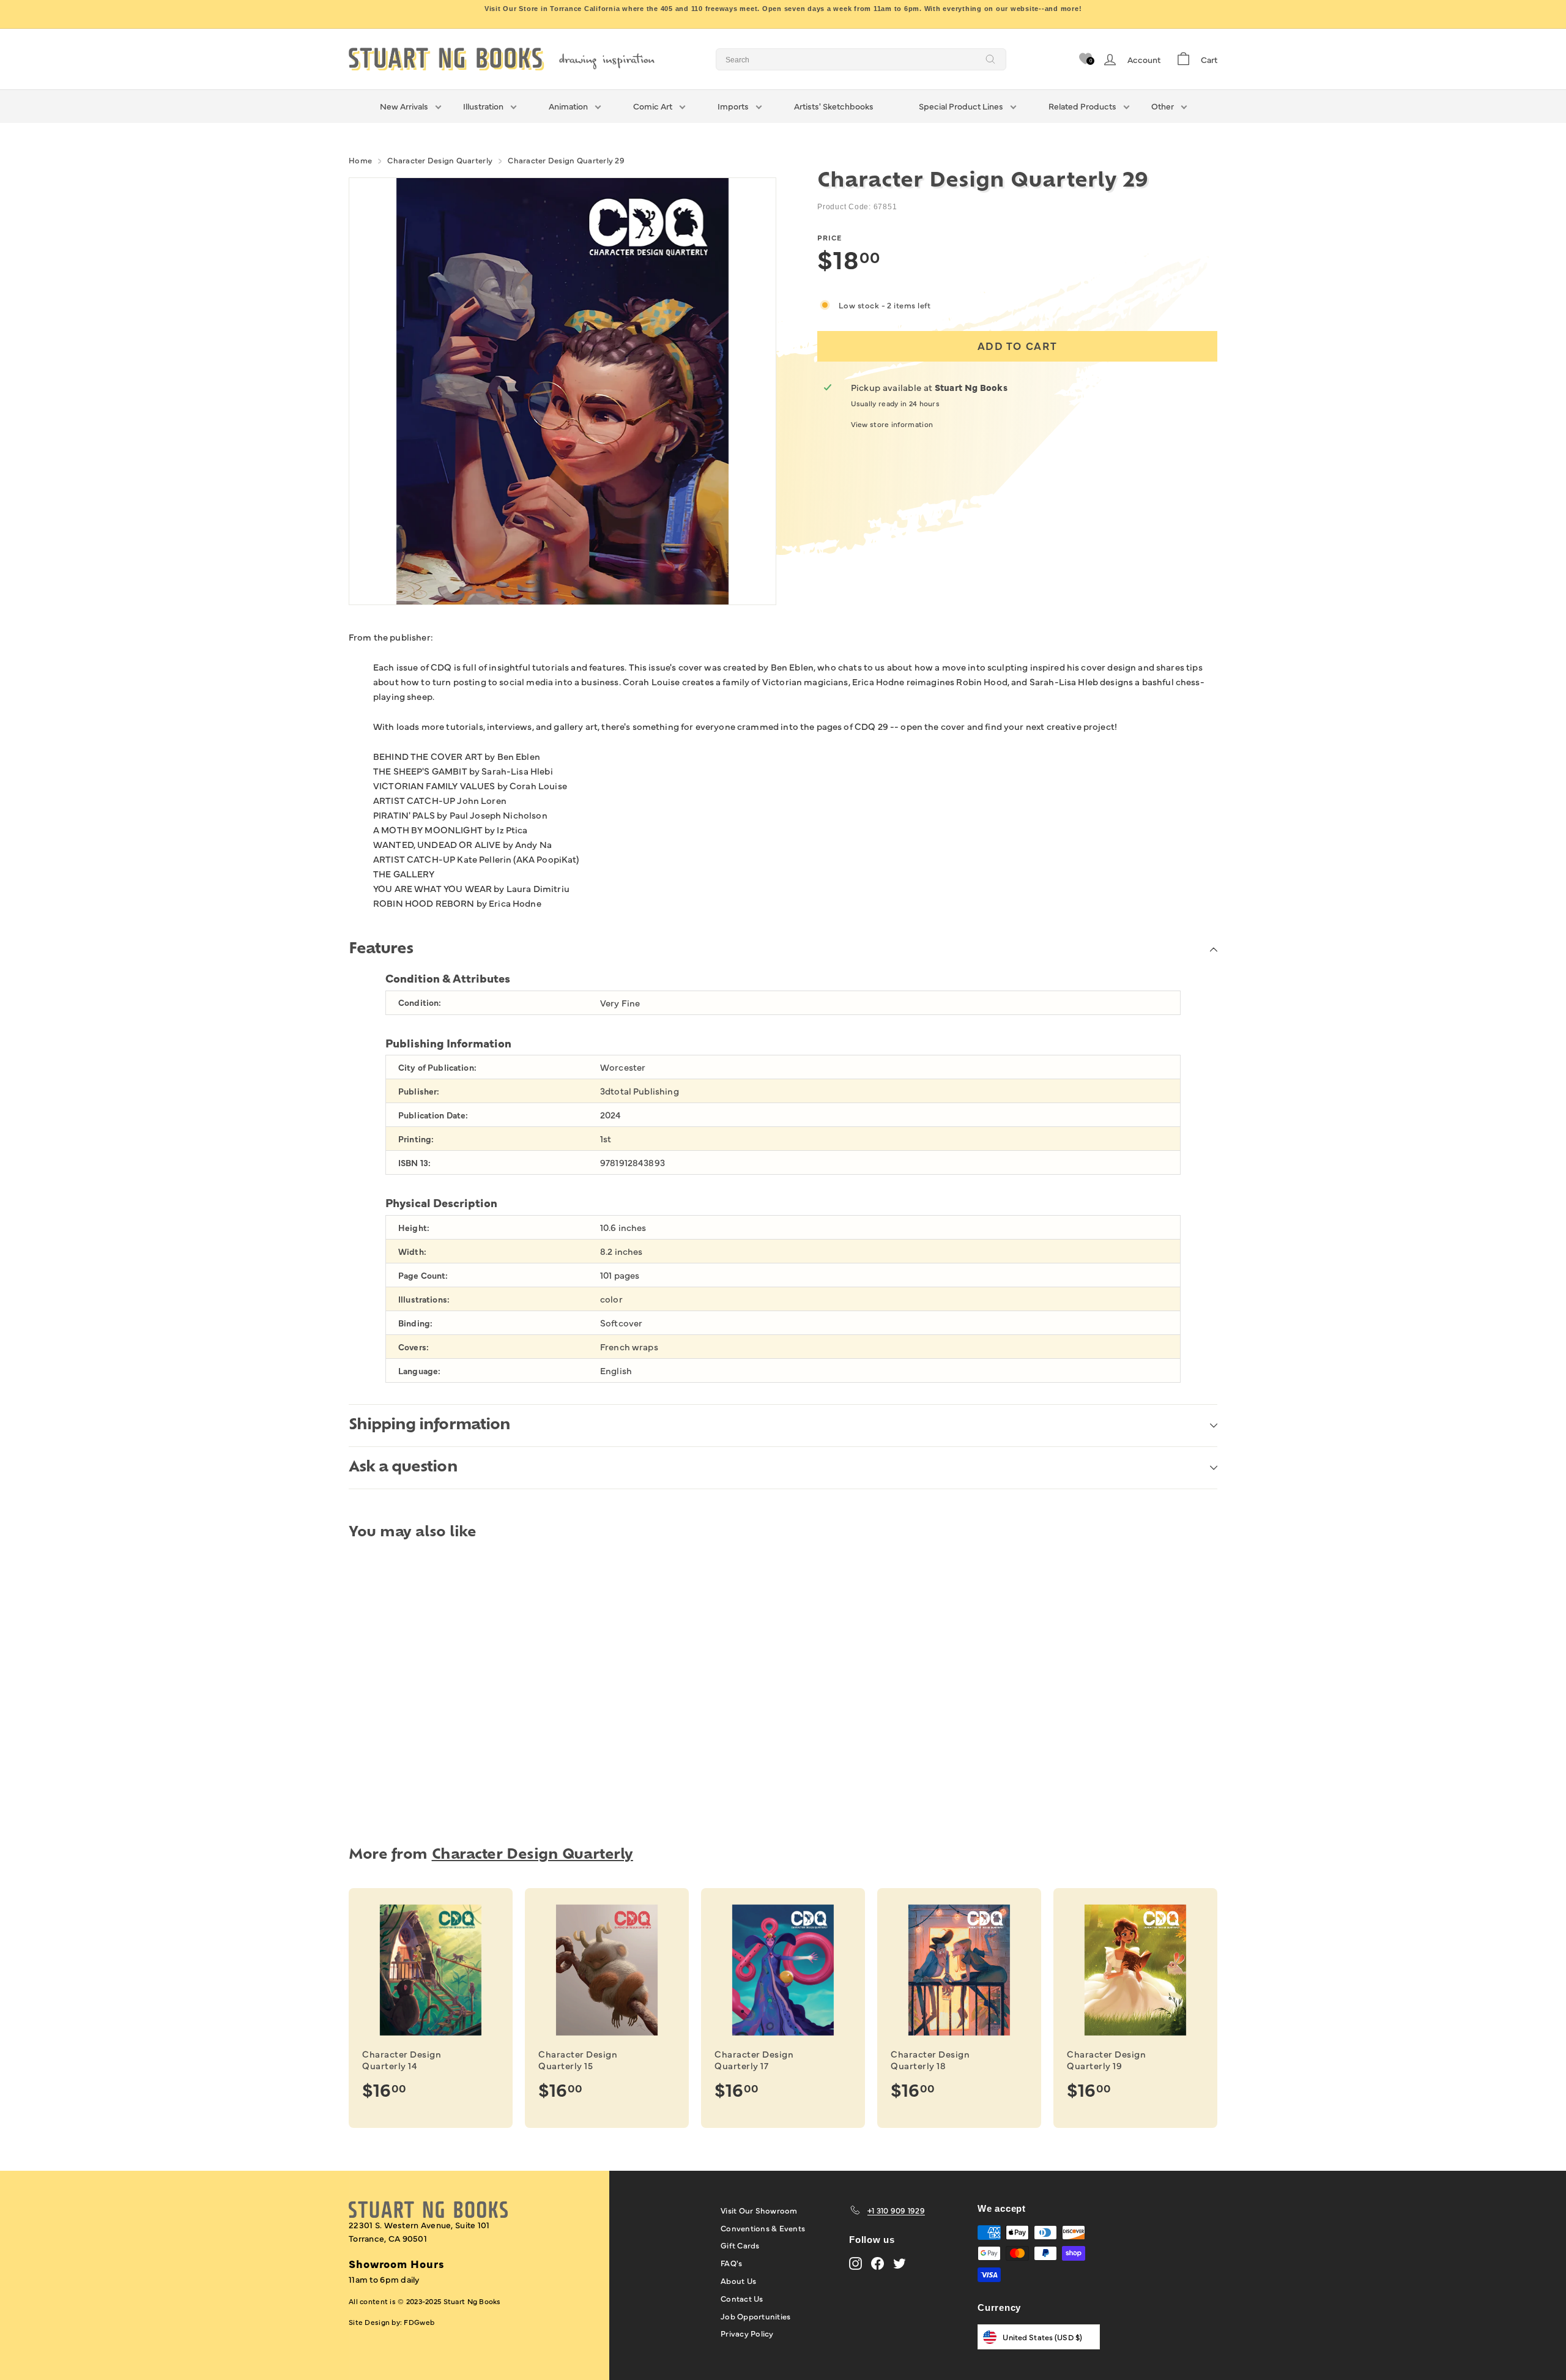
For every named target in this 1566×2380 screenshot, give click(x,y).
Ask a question (403, 1468)
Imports (733, 106)
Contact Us (742, 2298)
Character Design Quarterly (440, 160)
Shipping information (429, 1426)
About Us (738, 2280)
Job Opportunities (755, 2316)
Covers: (414, 1347)
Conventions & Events (763, 2228)
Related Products (1082, 106)
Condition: (420, 1002)
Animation (568, 106)
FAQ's (731, 2263)
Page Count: (423, 1275)
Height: (414, 1228)
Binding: (415, 1323)
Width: (412, 1251)
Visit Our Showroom (759, 2210)
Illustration (483, 106)
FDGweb (419, 2322)
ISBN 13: (414, 1163)
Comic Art (653, 106)
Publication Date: (433, 1115)
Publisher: (419, 1091)
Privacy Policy (747, 2333)
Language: (419, 1371)
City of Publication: (437, 1067)
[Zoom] (562, 391)
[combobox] (861, 59)
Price (829, 237)
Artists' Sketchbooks (834, 106)
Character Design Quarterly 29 (566, 160)
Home (360, 160)
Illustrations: (424, 1299)
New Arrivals (404, 106)
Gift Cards (740, 2245)
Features (381, 950)
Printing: (416, 1139)
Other (1163, 106)
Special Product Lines (961, 106)
